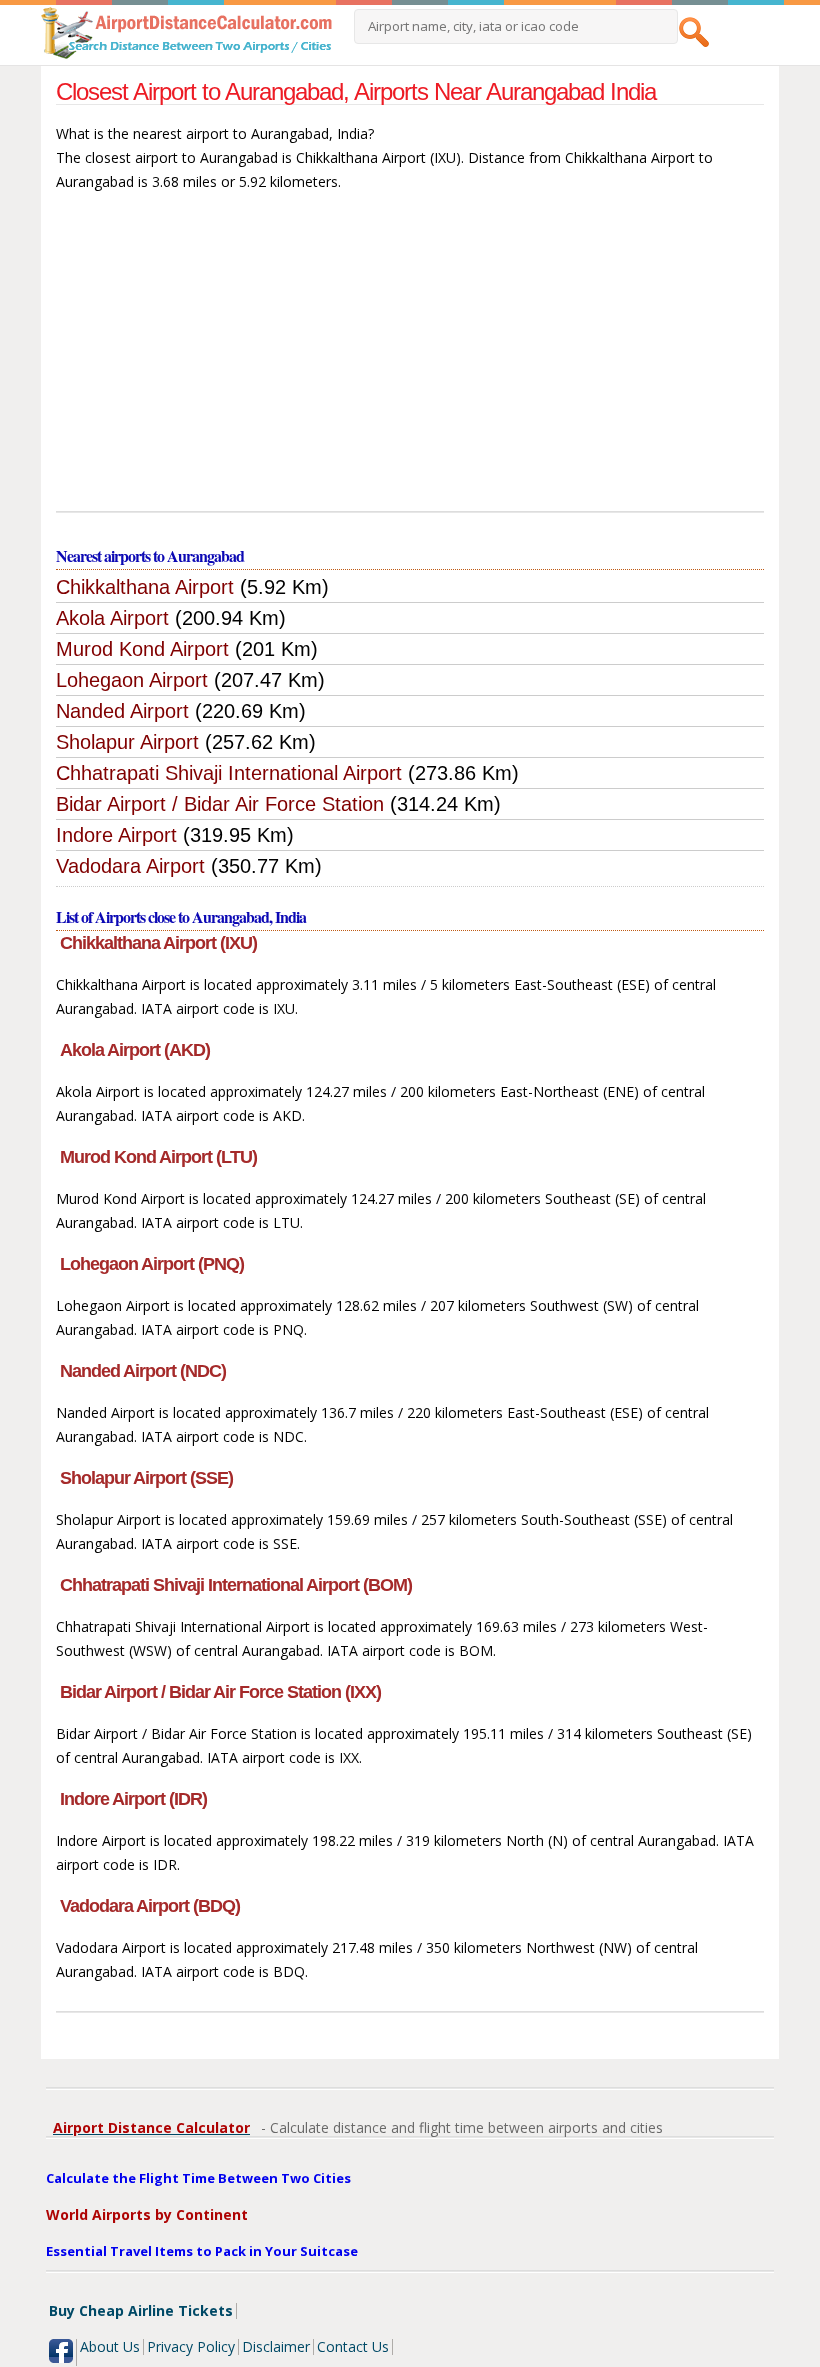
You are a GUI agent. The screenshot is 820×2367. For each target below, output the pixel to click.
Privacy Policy (191, 2346)
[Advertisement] (410, 361)
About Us (110, 2346)
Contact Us (353, 2346)
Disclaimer (276, 2346)
